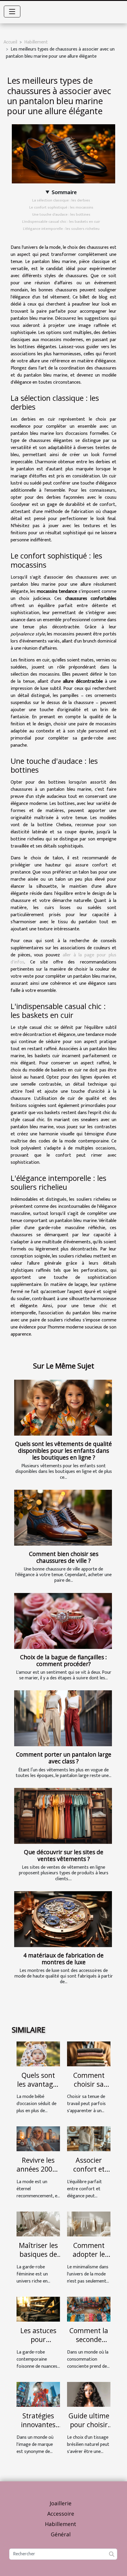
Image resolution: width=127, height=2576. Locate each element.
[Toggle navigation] (12, 12)
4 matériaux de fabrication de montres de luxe (63, 1959)
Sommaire (64, 192)
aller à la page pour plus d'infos (63, 959)
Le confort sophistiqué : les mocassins (61, 207)
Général (61, 2534)
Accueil (10, 42)
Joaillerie (61, 2503)
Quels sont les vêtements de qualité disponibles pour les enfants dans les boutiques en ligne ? (63, 1451)
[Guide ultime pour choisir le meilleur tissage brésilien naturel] (89, 2394)
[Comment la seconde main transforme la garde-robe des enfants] (89, 2309)
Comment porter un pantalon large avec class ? (64, 1758)
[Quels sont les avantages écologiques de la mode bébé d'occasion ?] (38, 2053)
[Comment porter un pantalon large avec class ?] (63, 1718)
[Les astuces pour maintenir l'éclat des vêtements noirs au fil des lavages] (38, 2309)
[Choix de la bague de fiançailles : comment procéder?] (63, 1621)
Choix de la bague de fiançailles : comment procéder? (63, 1660)
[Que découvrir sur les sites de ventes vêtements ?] (63, 1816)
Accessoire (61, 2514)
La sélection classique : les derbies (61, 200)
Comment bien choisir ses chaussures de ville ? (64, 1557)
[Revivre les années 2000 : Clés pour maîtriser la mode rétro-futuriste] (38, 2139)
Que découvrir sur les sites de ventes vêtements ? (64, 1855)
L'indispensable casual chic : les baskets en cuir (61, 222)
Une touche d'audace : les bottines (61, 214)
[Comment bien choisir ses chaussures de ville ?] (63, 1518)
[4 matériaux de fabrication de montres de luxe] (63, 1919)
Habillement (36, 42)
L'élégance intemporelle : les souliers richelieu (61, 229)
